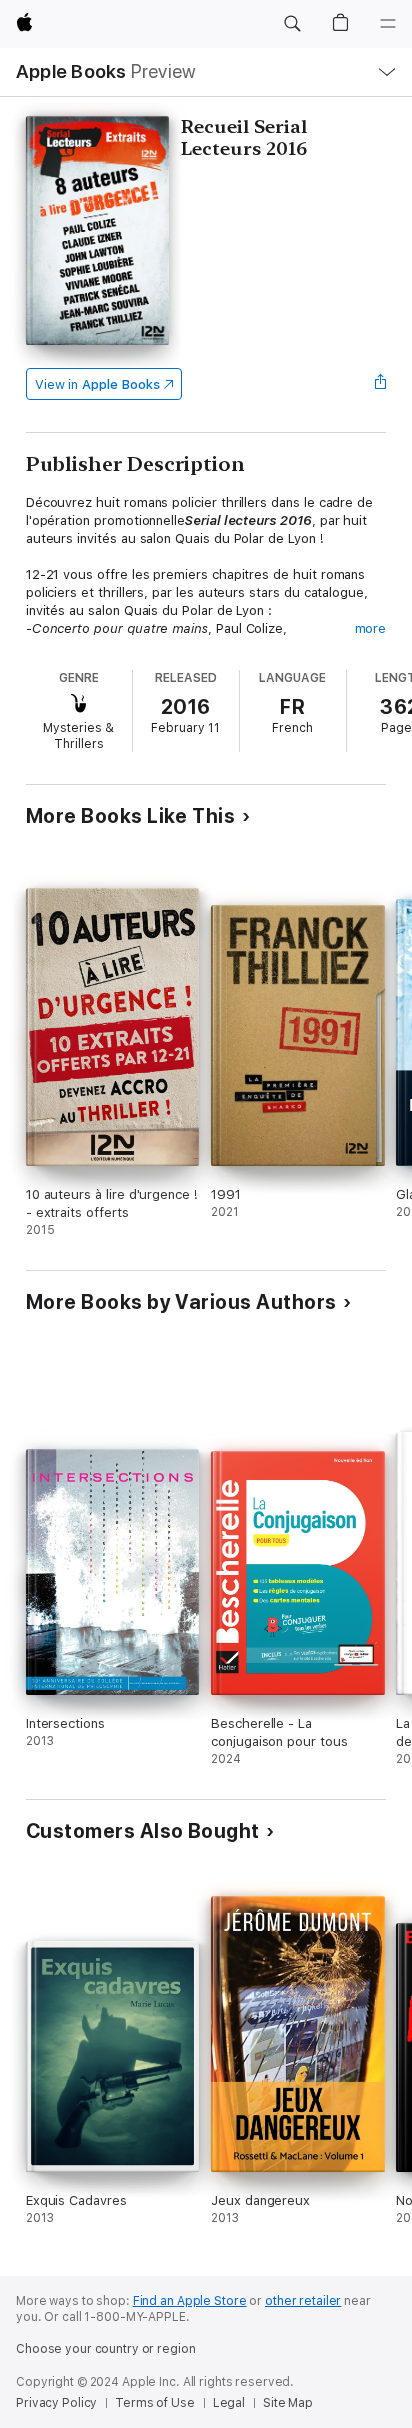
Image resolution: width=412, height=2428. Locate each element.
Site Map (288, 2403)
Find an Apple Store (190, 2301)
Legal (229, 2403)
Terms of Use (155, 2403)
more (371, 628)
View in (97, 384)
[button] (292, 24)
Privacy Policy (56, 2403)
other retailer (303, 2301)
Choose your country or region (106, 2349)
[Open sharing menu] (380, 384)
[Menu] (388, 24)
